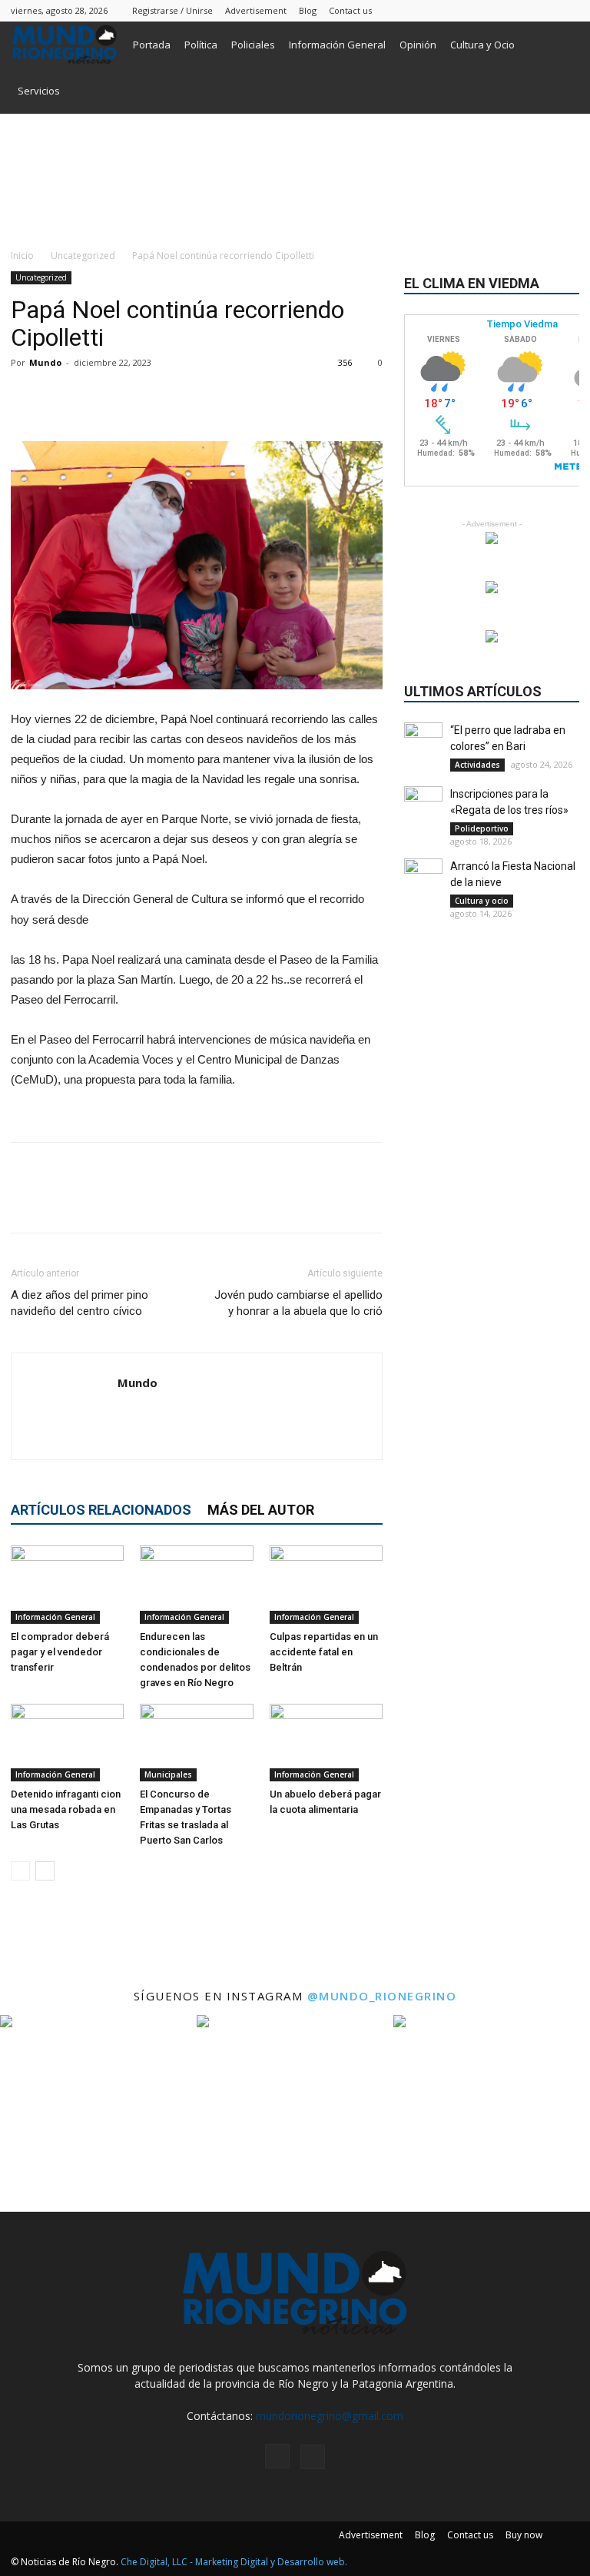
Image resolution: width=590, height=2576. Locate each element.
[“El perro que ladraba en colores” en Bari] (423, 742)
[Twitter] (568, 10)
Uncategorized (83, 256)
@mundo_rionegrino (382, 1996)
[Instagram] (542, 10)
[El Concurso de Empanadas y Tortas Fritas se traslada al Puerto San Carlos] (196, 1743)
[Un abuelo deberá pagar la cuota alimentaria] (326, 1743)
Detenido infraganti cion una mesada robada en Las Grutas (66, 1809)
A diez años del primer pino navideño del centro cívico (80, 1303)
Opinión (418, 45)
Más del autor (261, 1510)
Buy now (524, 2535)
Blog (308, 10)
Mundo (45, 362)
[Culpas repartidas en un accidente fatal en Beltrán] (326, 1584)
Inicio (22, 256)
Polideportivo (482, 828)
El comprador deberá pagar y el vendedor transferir (60, 1652)
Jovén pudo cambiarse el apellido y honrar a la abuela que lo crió (298, 1303)
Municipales (168, 1774)
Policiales (253, 45)
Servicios (39, 91)
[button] (561, 45)
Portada (152, 45)
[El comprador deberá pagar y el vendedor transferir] (67, 1584)
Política (201, 45)
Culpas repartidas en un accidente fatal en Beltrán (324, 1652)
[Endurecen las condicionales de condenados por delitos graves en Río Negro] (196, 1584)
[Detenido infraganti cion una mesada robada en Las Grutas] (67, 1743)
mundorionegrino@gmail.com (330, 2416)
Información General (337, 45)
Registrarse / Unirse (172, 10)
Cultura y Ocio (482, 45)
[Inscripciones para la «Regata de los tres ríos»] (423, 805)
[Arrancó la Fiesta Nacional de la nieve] (423, 878)
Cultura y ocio (482, 901)
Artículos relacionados (101, 1510)
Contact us (350, 10)
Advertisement (256, 10)
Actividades (477, 765)
